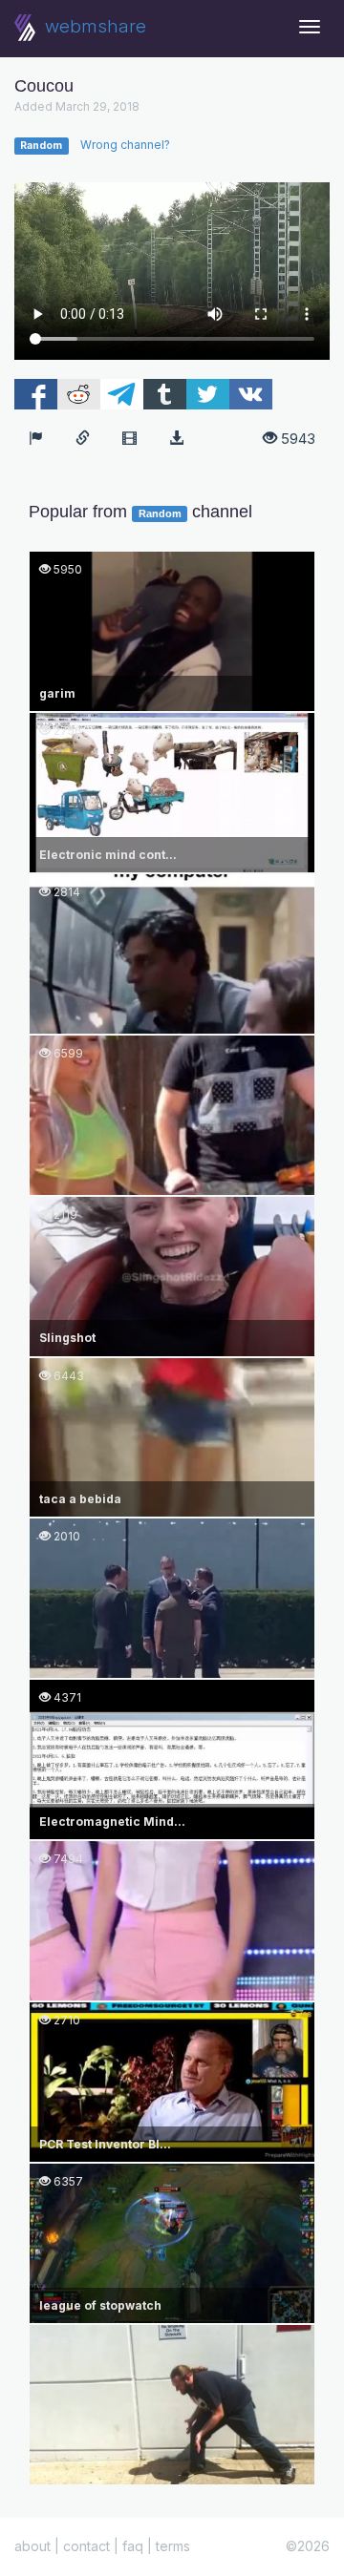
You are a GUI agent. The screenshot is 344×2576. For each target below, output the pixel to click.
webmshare (93, 26)
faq (133, 2546)
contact (86, 2546)
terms (173, 2546)
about (32, 2546)
